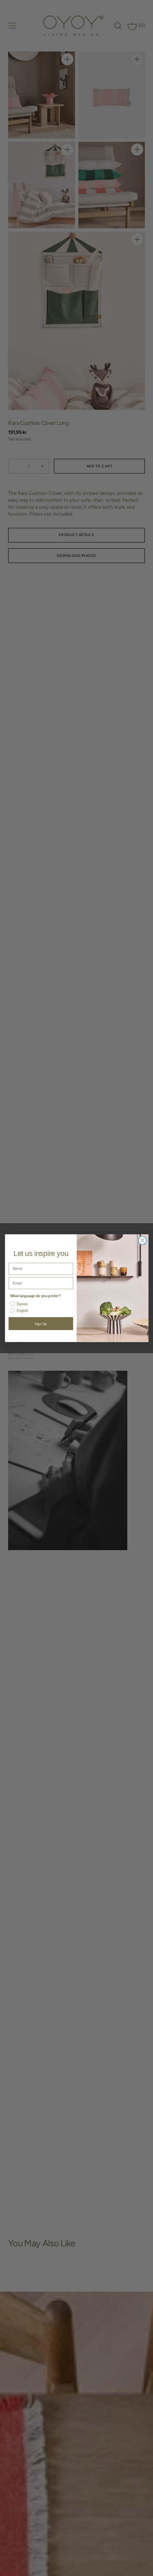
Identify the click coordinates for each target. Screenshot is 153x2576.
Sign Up (41, 1324)
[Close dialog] (142, 1240)
